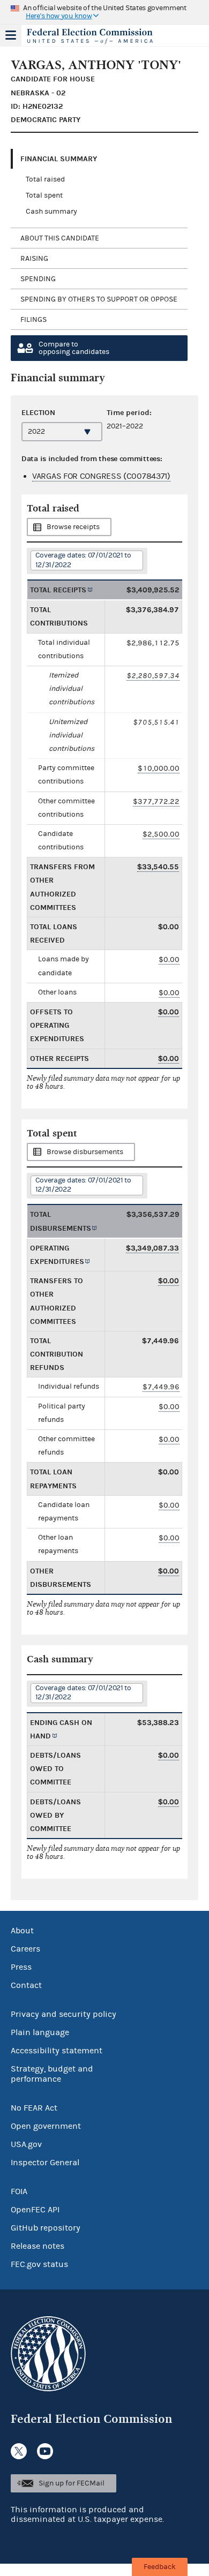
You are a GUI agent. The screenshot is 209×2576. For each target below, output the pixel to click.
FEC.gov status (39, 2264)
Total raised (45, 179)
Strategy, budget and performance (52, 2074)
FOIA (19, 2191)
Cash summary (51, 212)
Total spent (44, 195)
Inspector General (45, 2163)
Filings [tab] (33, 320)
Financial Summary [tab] (59, 159)
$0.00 (169, 959)
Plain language (40, 2032)
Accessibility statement (57, 2051)
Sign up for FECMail (72, 2483)
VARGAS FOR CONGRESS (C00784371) (101, 476)
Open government (46, 2126)
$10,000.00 (159, 768)
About (22, 1931)
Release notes (38, 2246)
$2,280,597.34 (153, 676)
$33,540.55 (158, 867)
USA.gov (26, 2144)
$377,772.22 (156, 801)
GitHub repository (46, 2228)
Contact (26, 1985)
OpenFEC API (35, 2210)
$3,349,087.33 (152, 1248)
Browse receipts (73, 527)
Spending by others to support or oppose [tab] (99, 299)
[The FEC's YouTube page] (45, 2451)
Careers (25, 1949)
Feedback (160, 2567)
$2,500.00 (161, 834)
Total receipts (58, 590)
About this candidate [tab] (60, 238)
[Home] (91, 36)
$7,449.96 (161, 1387)
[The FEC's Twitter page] (19, 2451)
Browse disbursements (85, 1152)
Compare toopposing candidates (74, 348)
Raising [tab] (34, 259)
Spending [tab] (38, 279)
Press (21, 1967)
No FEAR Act (34, 2108)
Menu (11, 35)
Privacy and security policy (64, 2014)
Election (38, 413)
